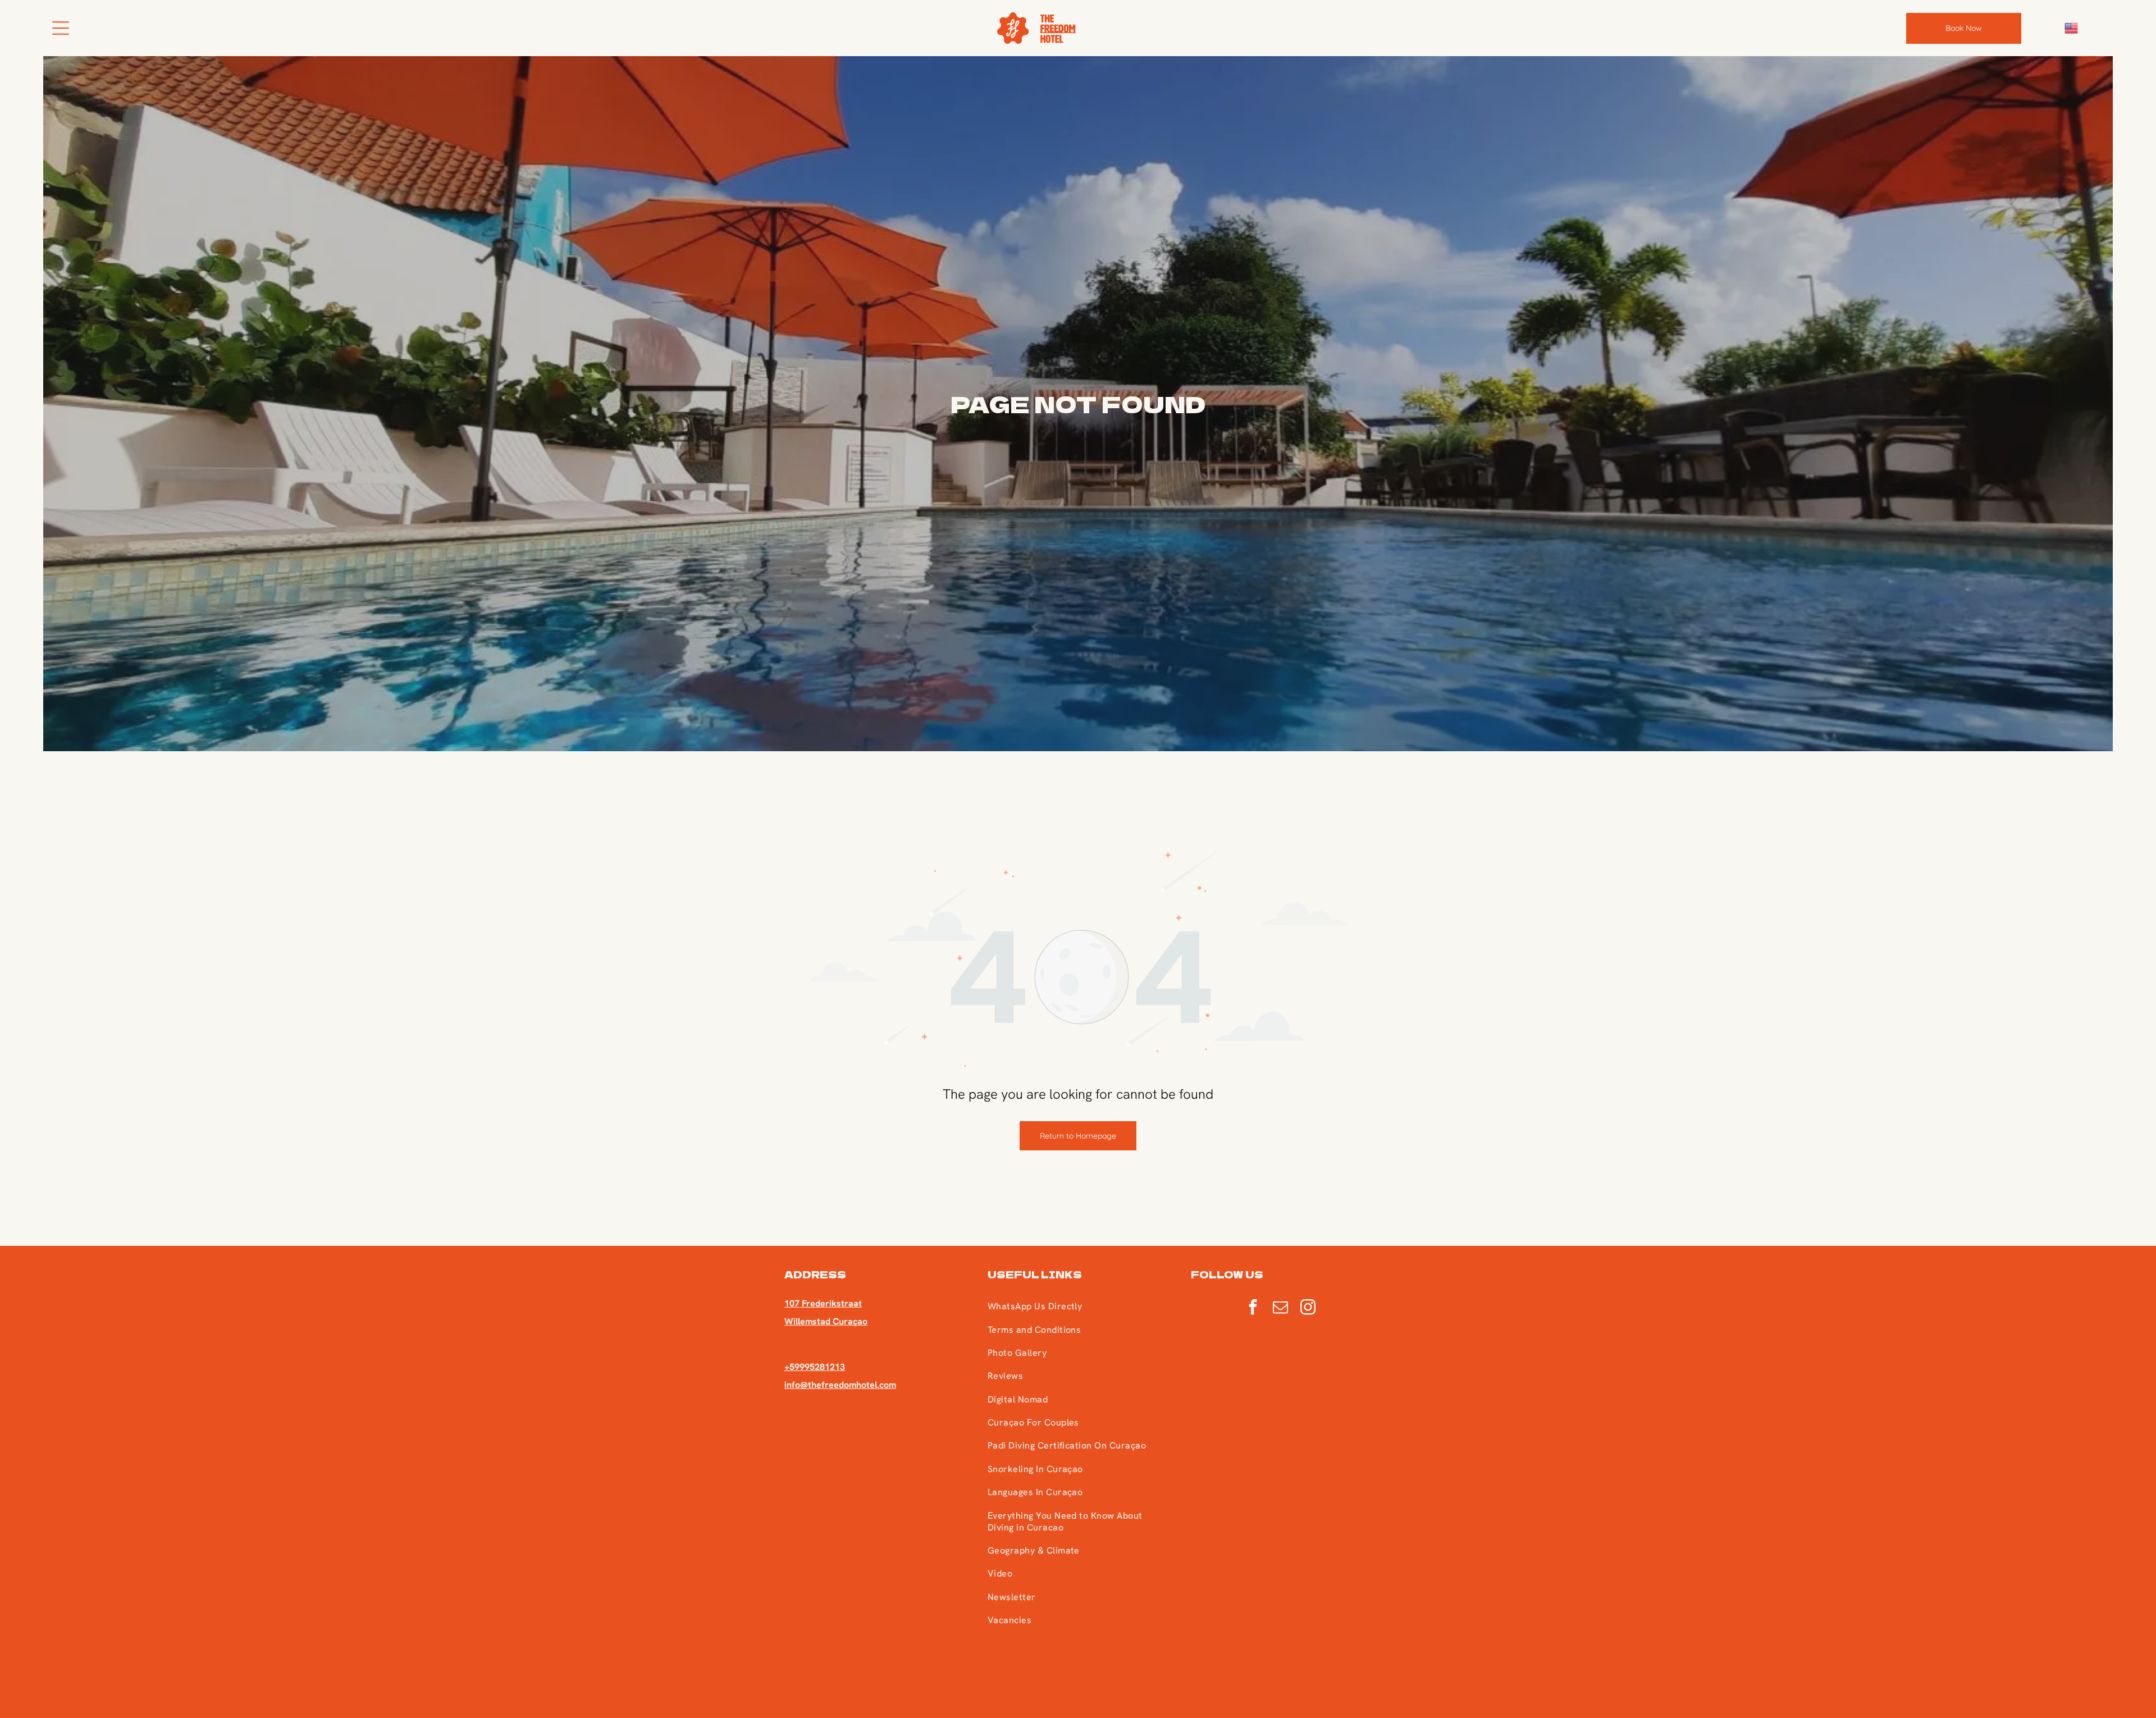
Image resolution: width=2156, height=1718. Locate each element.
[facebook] (1253, 1308)
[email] (1281, 1308)
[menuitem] (1077, 1306)
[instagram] (1308, 1308)
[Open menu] (61, 28)
